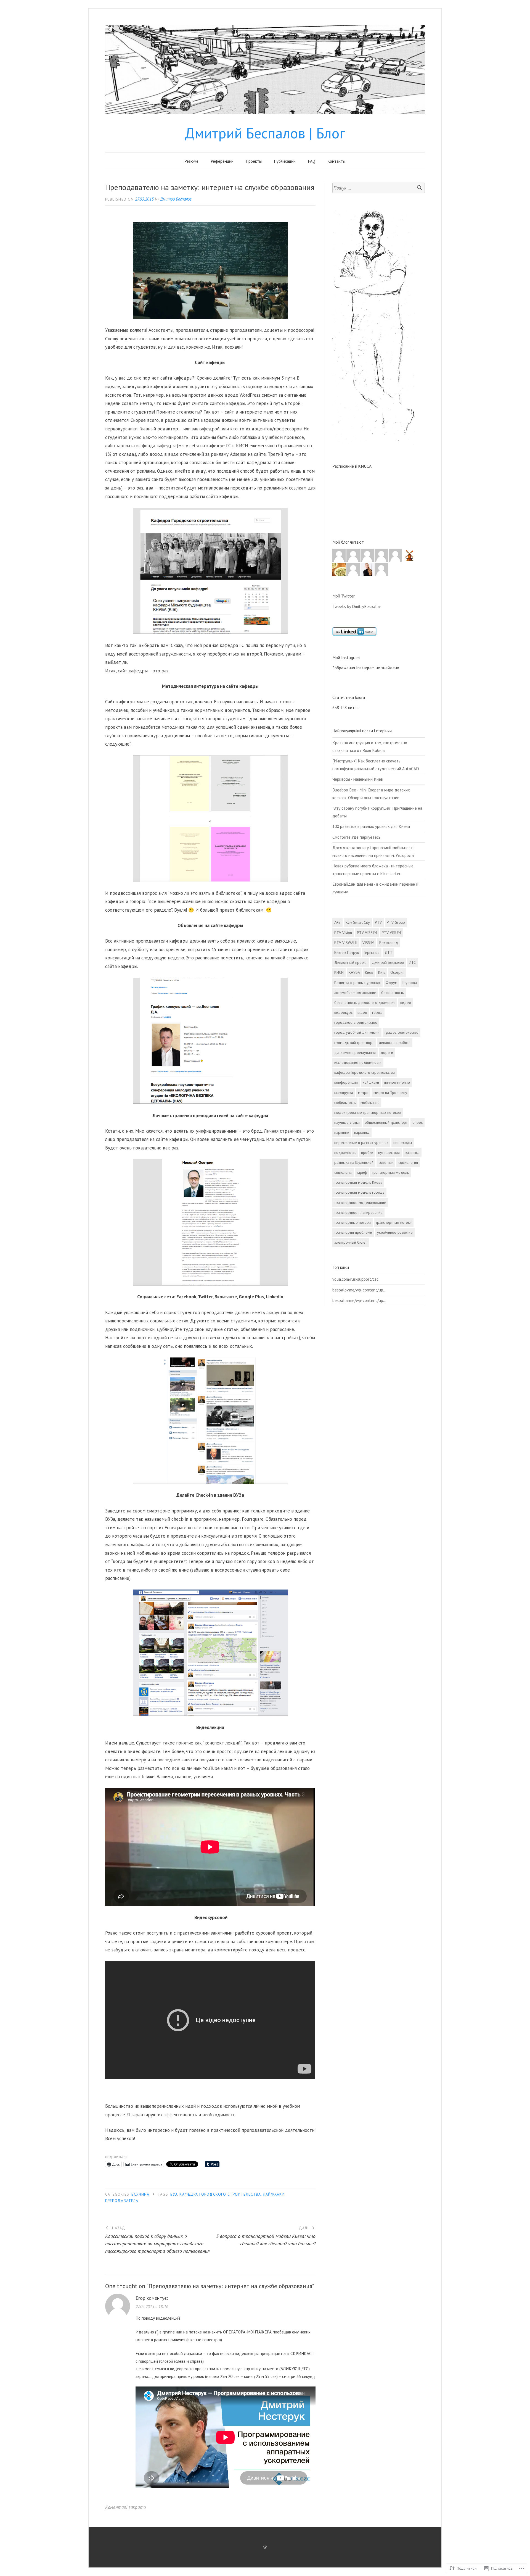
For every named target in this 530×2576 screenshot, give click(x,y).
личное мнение (397, 1082)
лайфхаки (274, 2194)
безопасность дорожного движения (365, 1002)
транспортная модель (390, 1172)
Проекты (254, 161)
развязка (412, 1153)
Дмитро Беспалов (176, 199)
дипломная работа (395, 1043)
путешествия (389, 1153)
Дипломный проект (351, 962)
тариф (362, 1172)
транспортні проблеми (353, 1232)
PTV (378, 922)
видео (406, 1002)
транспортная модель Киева (358, 1182)
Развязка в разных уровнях (357, 983)
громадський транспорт (354, 1043)
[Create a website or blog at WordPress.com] (265, 2547)
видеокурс (343, 1012)
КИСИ (339, 972)
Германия (372, 952)
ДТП (388, 952)
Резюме (192, 161)
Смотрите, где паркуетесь (357, 837)
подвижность (345, 1153)
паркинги (342, 1132)
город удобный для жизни (357, 1032)
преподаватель (122, 2201)
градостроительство (402, 1032)
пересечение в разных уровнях (361, 1143)
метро (363, 1093)
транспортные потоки (394, 1222)
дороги (387, 1052)
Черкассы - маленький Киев (358, 779)
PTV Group (396, 922)
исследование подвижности (358, 1062)
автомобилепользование (355, 993)
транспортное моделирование (360, 1203)
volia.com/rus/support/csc (355, 1279)
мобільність (370, 1103)
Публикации (285, 161)
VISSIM (368, 943)
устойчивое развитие (395, 1232)
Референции (222, 161)
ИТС (412, 962)
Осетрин (397, 972)
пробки (367, 1153)
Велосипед (389, 943)
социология (408, 1162)
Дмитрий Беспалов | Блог (265, 133)
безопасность (393, 993)
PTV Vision (343, 933)
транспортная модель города (359, 1192)
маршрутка (344, 1093)
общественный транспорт (386, 1122)
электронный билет (351, 1242)
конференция (346, 1082)
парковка (362, 1132)
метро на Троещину (390, 1093)
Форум (392, 983)
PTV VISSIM (367, 933)
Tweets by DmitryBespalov (357, 606)
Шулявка (410, 983)
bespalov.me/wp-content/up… (359, 1290)
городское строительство (356, 1022)
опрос (418, 1122)
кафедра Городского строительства (220, 2194)
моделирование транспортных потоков (368, 1112)
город (377, 1012)
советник (386, 1162)
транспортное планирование (358, 1212)
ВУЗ (174, 2194)
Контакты (336, 161)
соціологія (343, 1172)
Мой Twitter (344, 596)
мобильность (345, 1103)
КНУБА (354, 972)
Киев (369, 972)
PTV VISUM (391, 933)
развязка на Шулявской (354, 1162)
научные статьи (347, 1122)
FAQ (312, 161)
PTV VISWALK (346, 943)
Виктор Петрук (347, 952)
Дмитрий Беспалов (388, 962)
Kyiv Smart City (358, 922)
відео (362, 1012)
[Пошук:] (379, 188)
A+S (337, 922)
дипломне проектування (355, 1052)
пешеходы (403, 1143)
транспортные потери (353, 1222)
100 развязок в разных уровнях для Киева (371, 826)
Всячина (140, 2194)
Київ (382, 972)
